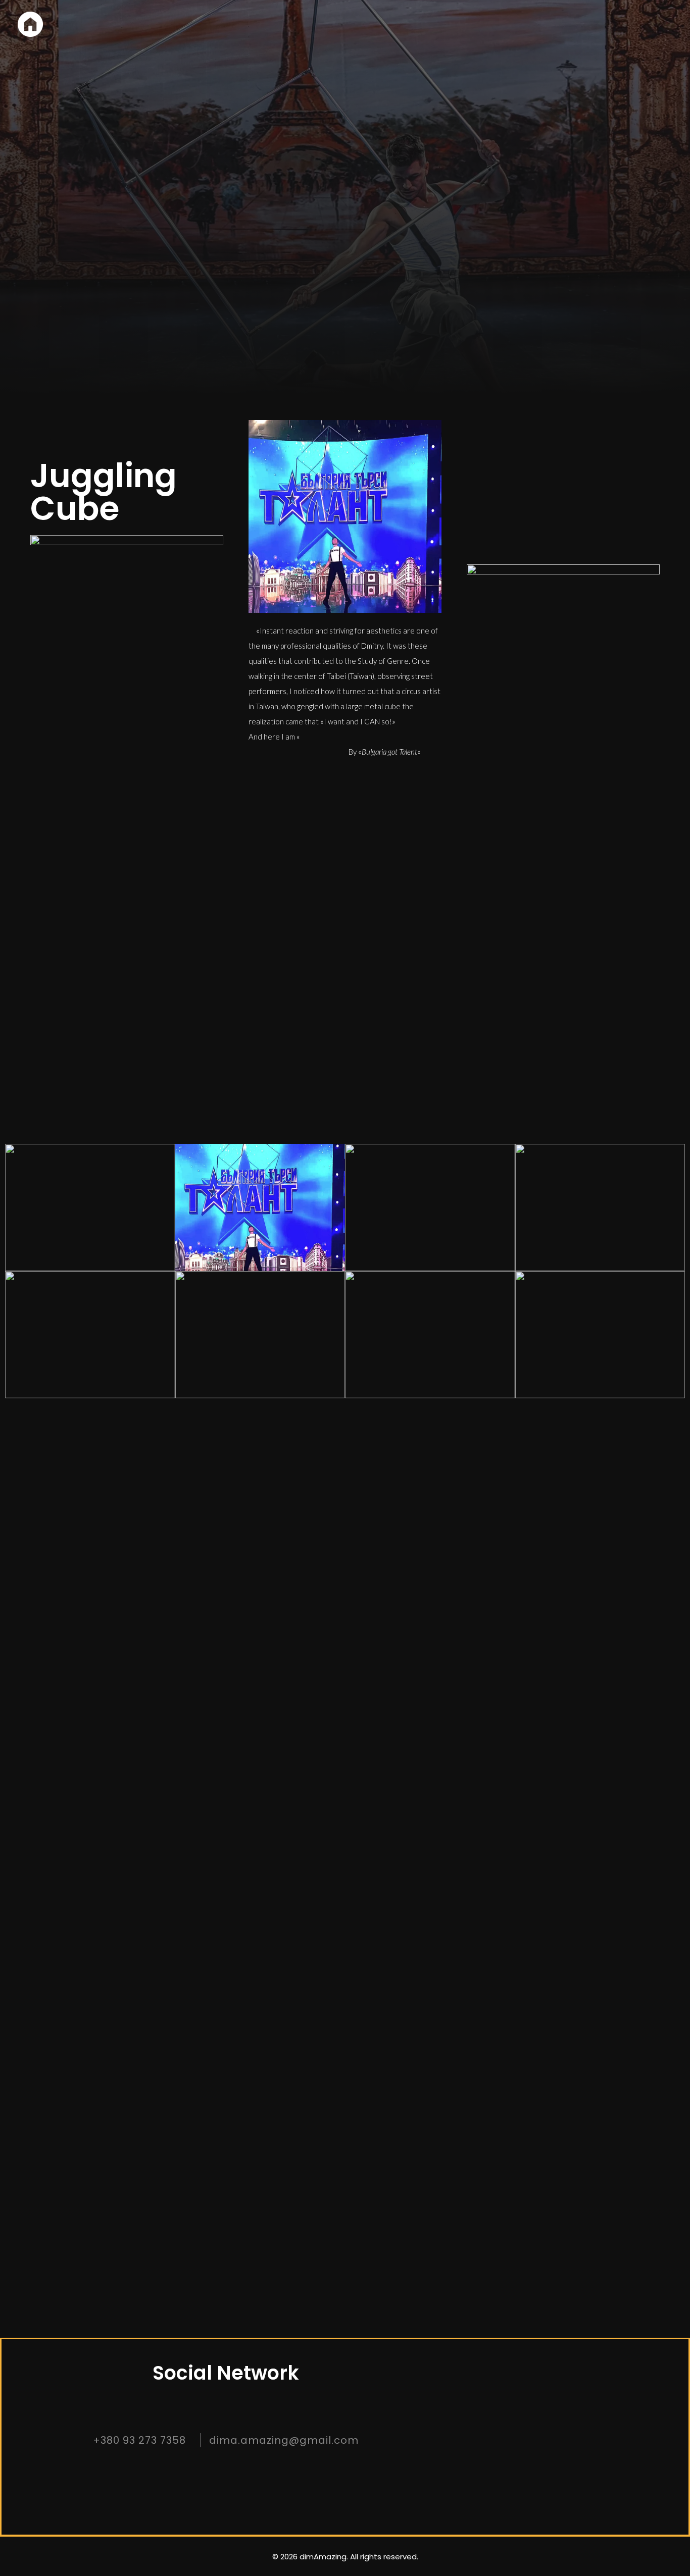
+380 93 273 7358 (139, 2440)
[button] (233, 965)
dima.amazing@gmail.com (284, 2440)
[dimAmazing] (30, 24)
